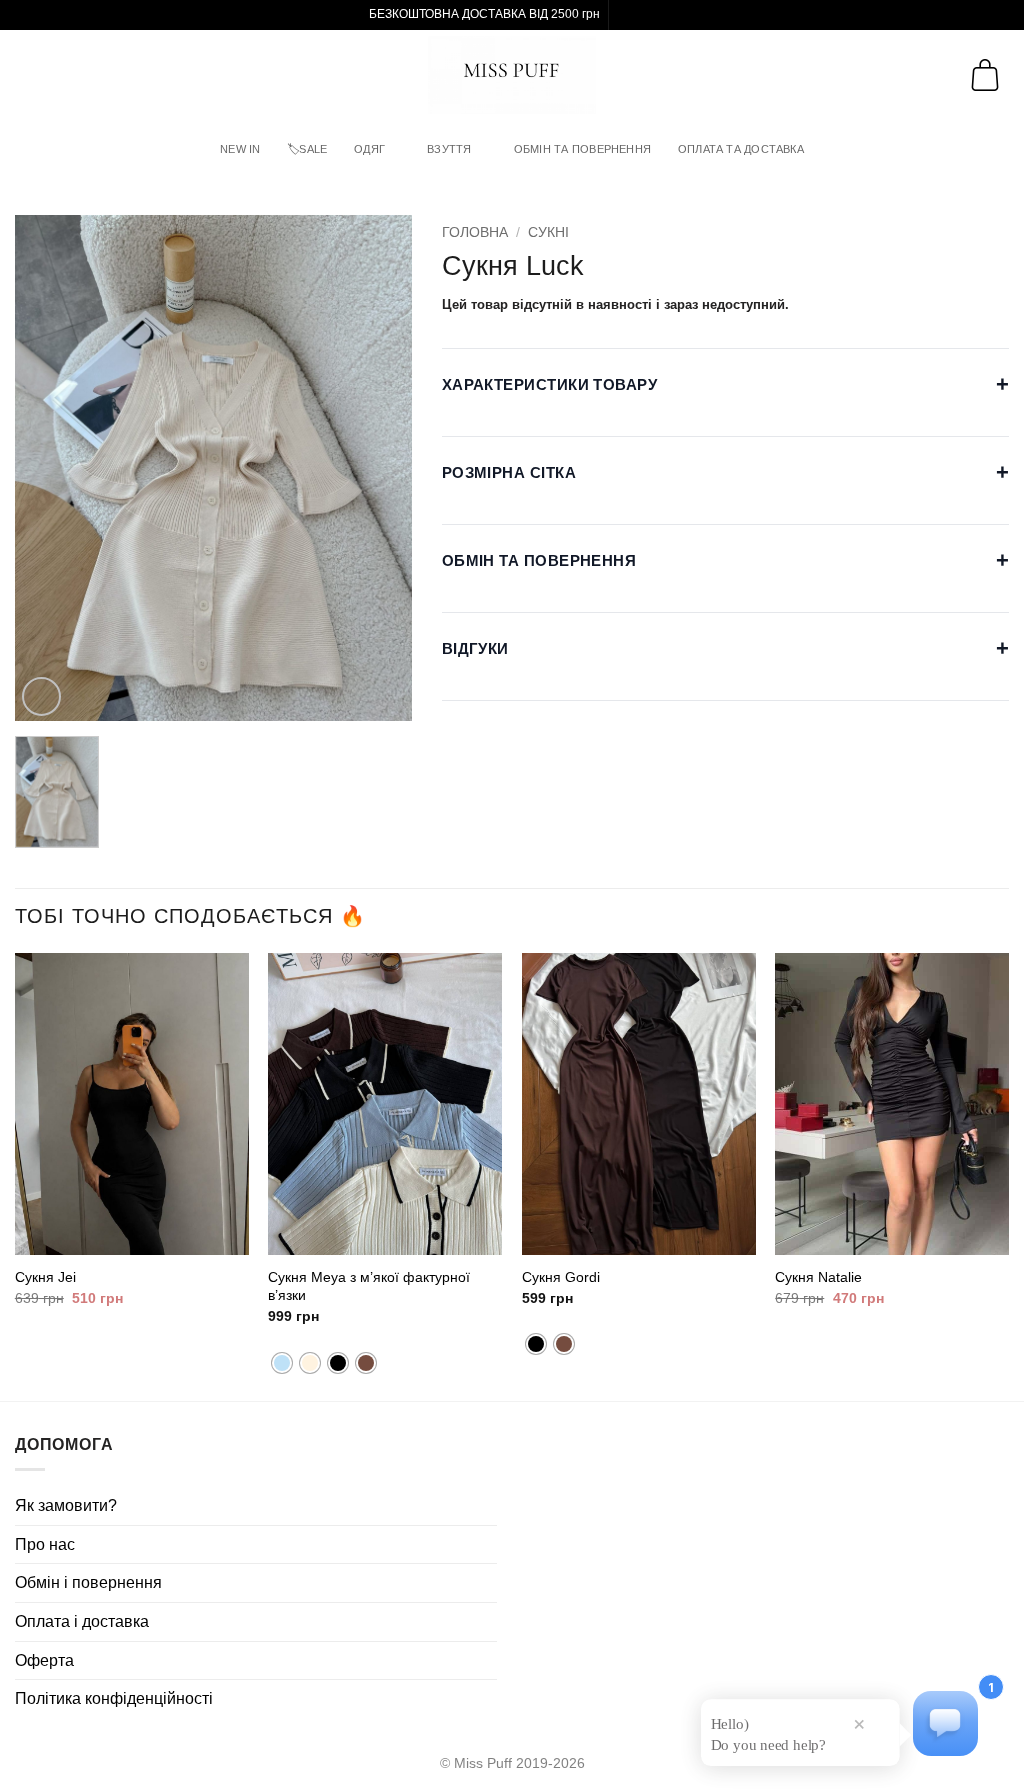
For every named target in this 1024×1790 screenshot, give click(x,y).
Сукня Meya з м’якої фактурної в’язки (369, 1286)
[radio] (282, 1363)
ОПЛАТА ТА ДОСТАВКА (741, 149)
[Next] (1008, 1175)
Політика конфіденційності (114, 1698)
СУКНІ (548, 232)
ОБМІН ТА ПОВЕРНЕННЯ (582, 149)
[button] (31, 74)
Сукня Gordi (561, 1277)
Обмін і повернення (88, 1582)
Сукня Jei (45, 1277)
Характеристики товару (725, 384)
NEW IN (240, 149)
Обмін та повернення (725, 560)
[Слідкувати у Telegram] (645, 15)
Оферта (44, 1660)
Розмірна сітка (725, 472)
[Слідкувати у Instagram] (626, 15)
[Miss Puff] (512, 75)
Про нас (45, 1544)
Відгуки (725, 648)
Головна (475, 232)
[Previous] (16, 1175)
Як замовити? (66, 1505)
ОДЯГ (369, 149)
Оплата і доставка (82, 1621)
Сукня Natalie (818, 1277)
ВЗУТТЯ (449, 149)
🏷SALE (307, 149)
